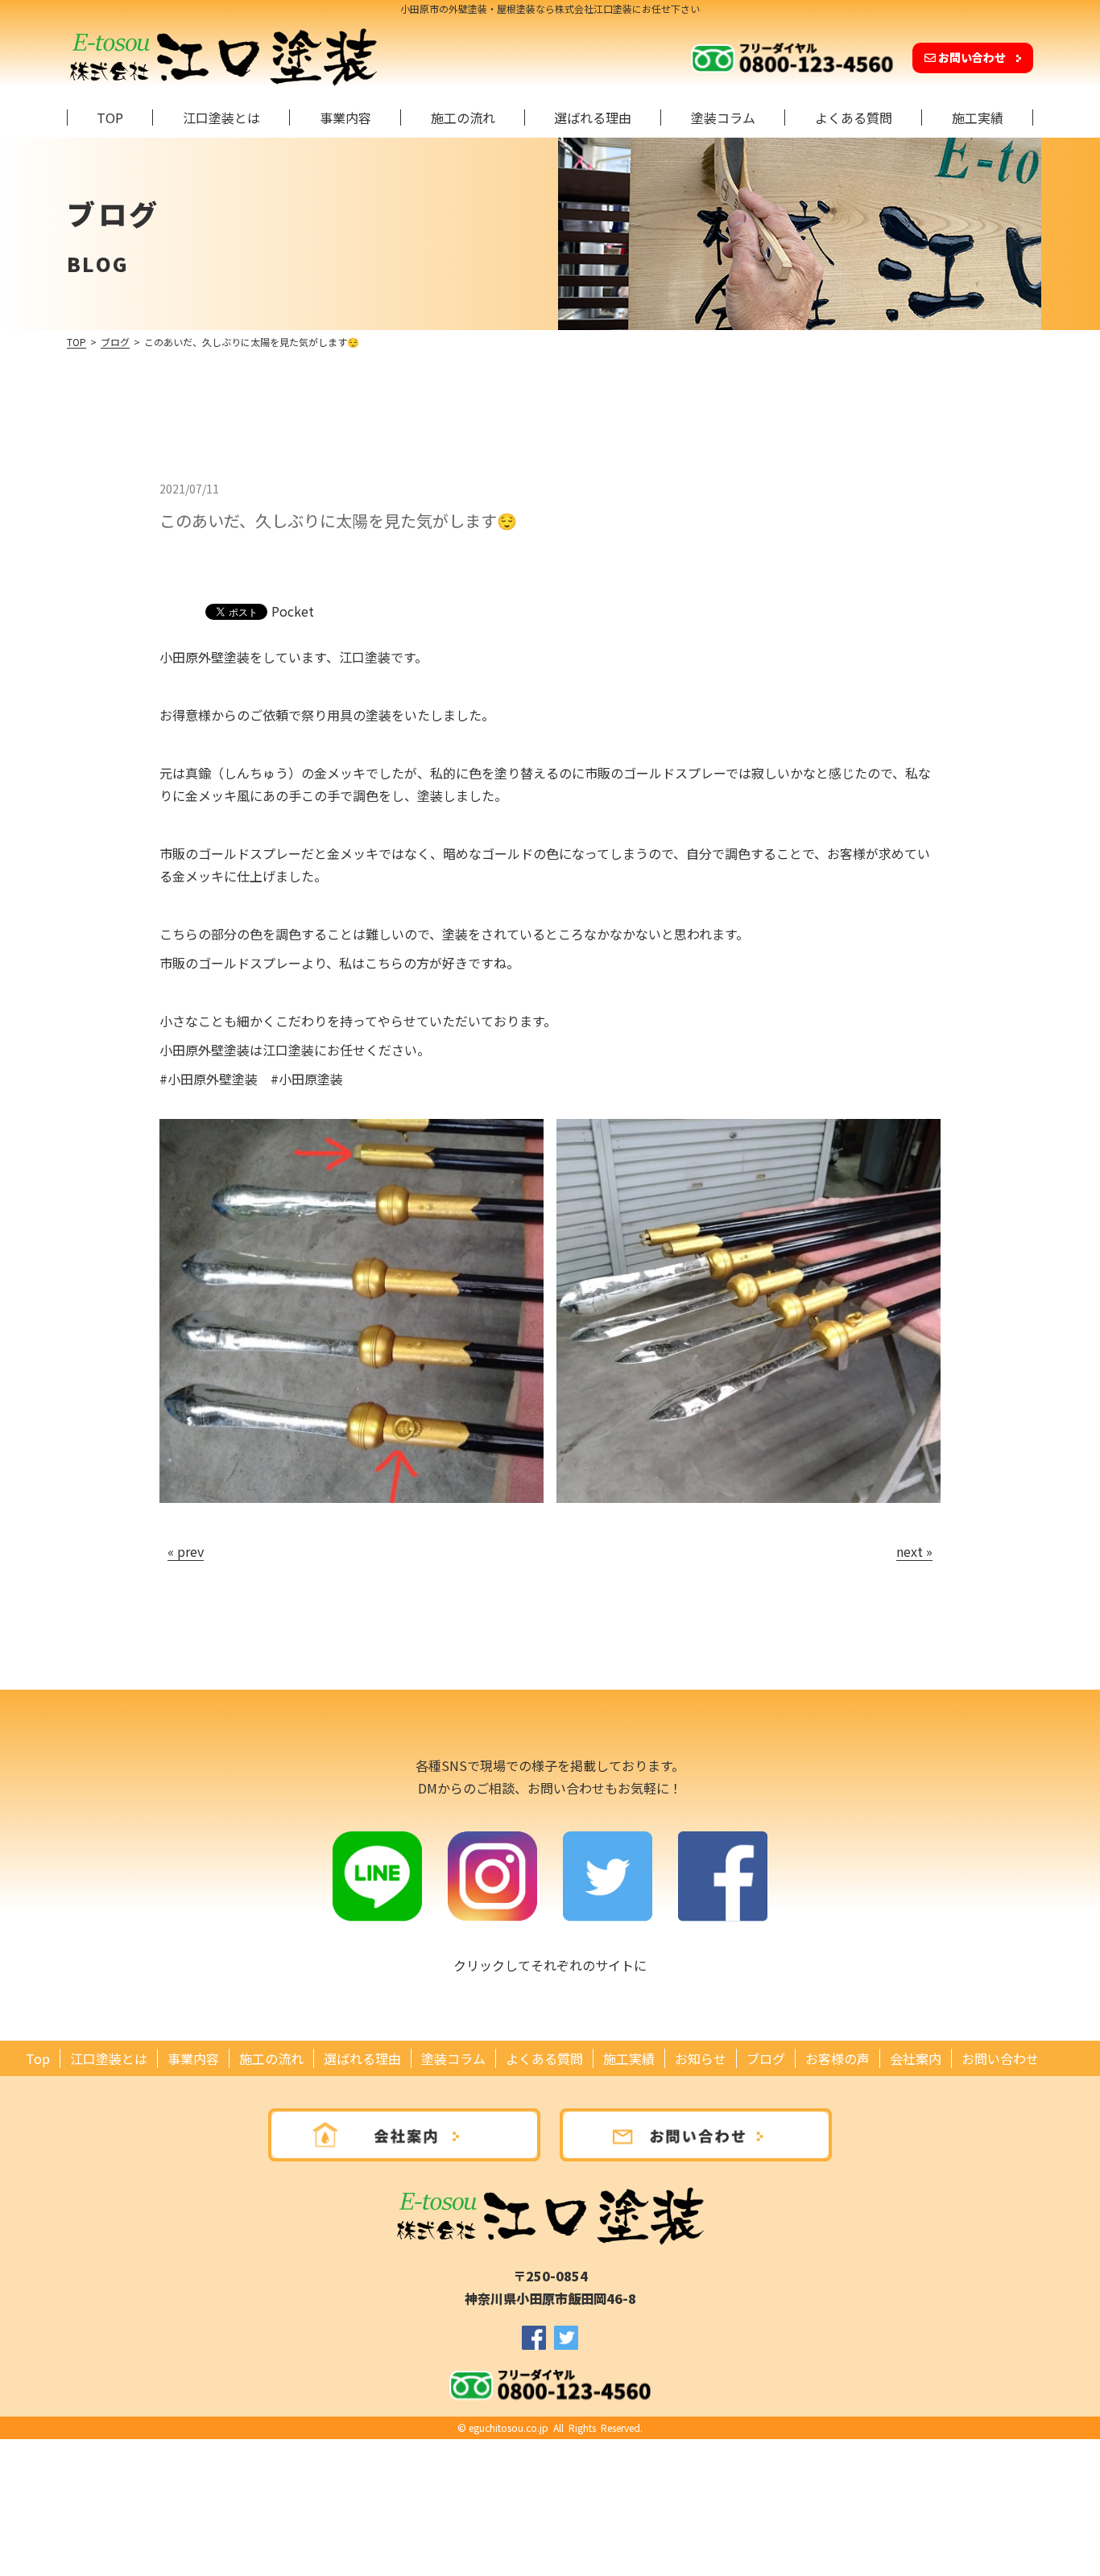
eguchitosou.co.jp (509, 2427)
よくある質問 (854, 118)
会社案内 (916, 2058)
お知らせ (701, 2058)
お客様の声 (837, 2058)
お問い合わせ (972, 57)
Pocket (293, 611)
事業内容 (345, 118)
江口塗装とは (221, 118)
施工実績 (978, 118)
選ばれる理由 (593, 118)
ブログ (115, 342)
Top (110, 118)
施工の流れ (463, 118)
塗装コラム (723, 118)
